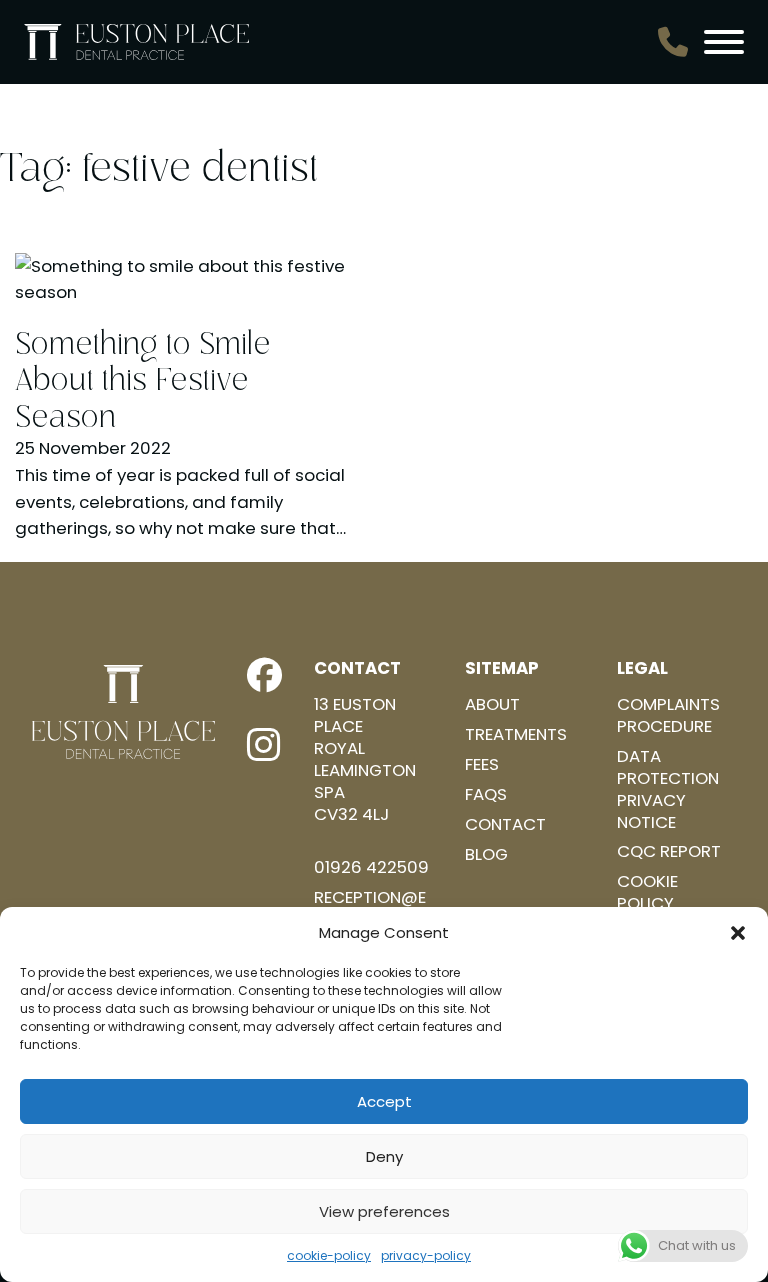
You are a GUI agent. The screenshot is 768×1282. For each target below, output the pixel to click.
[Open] (724, 42)
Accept (384, 1101)
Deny (384, 1156)
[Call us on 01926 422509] (673, 42)
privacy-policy (426, 1255)
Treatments (516, 735)
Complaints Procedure (668, 716)
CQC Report (669, 852)
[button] (738, 933)
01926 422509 (371, 868)
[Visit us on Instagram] (264, 745)
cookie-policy (329, 1255)
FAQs (486, 795)
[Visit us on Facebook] (264, 676)
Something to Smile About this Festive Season (143, 380)
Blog (486, 855)
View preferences (384, 1211)
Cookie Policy (647, 893)
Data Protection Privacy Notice (668, 789)
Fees (482, 765)
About (492, 705)
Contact (505, 825)
